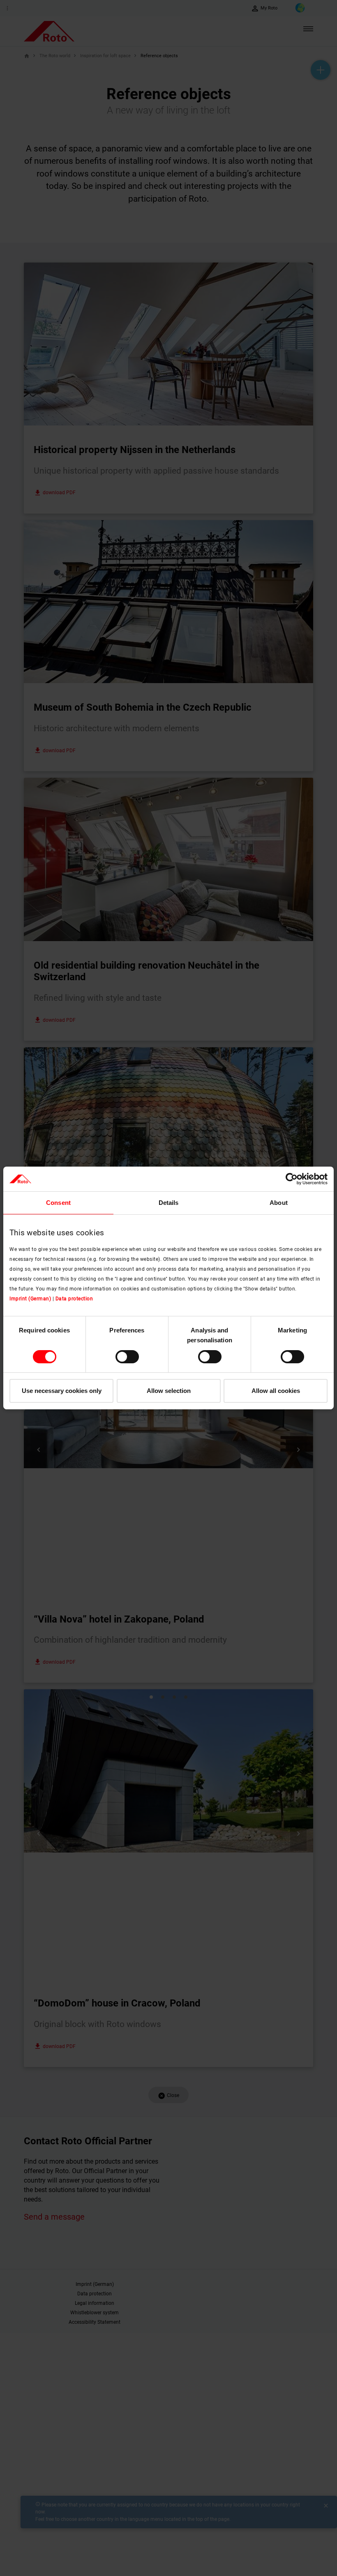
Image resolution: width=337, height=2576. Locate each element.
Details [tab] (169, 1203)
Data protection (74, 1299)
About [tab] (279, 1203)
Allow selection (169, 1391)
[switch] (127, 1357)
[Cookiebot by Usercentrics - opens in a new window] (292, 1179)
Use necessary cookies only (62, 1391)
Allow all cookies (276, 1391)
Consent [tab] (58, 1203)
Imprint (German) (30, 1299)
